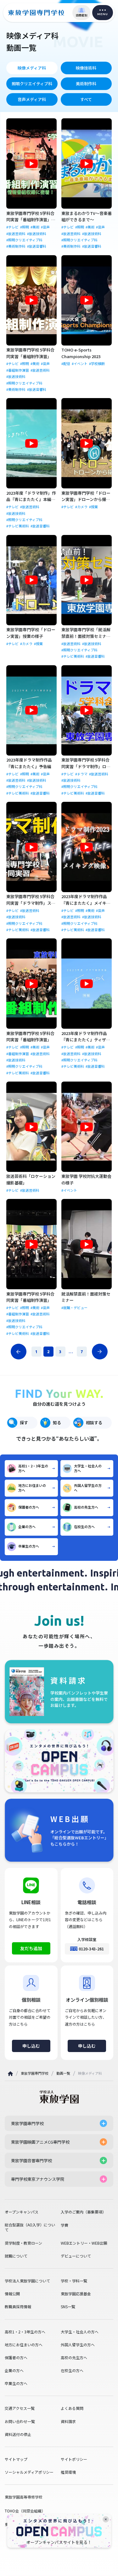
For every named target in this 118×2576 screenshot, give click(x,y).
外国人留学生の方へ (88, 1488)
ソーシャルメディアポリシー (29, 2472)
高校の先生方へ (86, 1507)
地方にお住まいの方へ (32, 1488)
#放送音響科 (37, 246)
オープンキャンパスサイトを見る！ (59, 2542)
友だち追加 (31, 1948)
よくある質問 (72, 2408)
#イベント (80, 364)
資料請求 (68, 2421)
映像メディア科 (32, 68)
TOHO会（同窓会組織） (25, 2511)
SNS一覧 (68, 2307)
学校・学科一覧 (74, 2281)
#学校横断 (97, 364)
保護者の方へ (29, 1507)
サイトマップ (16, 2459)
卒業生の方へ (29, 1546)
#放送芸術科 (16, 234)
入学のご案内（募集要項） (83, 2212)
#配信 (66, 364)
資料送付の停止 (18, 2434)
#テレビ (12, 227)
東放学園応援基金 (76, 2294)
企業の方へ (27, 1527)
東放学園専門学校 (35, 2073)
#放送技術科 (37, 234)
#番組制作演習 (18, 370)
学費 (65, 2225)
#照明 (25, 227)
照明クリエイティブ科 (32, 84)
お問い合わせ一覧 (20, 2421)
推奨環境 (68, 2472)
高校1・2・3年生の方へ (33, 1468)
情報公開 (12, 2294)
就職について (16, 2256)
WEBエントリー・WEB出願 (84, 2243)
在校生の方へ (84, 1527)
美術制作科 (86, 84)
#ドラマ (81, 774)
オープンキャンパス (22, 2212)
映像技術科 (86, 68)
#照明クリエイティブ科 (24, 240)
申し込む (31, 2046)
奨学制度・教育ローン (23, 2243)
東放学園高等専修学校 (24, 2497)
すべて (86, 99)
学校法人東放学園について (27, 2281)
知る (57, 1423)
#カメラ (81, 507)
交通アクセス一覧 (20, 2408)
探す (24, 1423)
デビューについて (76, 2256)
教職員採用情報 (18, 2307)
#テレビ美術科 (18, 526)
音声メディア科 (32, 99)
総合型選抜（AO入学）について (30, 2227)
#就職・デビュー (74, 1308)
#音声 (45, 227)
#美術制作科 (16, 246)
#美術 (35, 227)
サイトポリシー (74, 2459)
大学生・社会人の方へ (88, 1468)
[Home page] (10, 2074)
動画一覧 (63, 2073)
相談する (94, 1423)
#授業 (93, 507)
